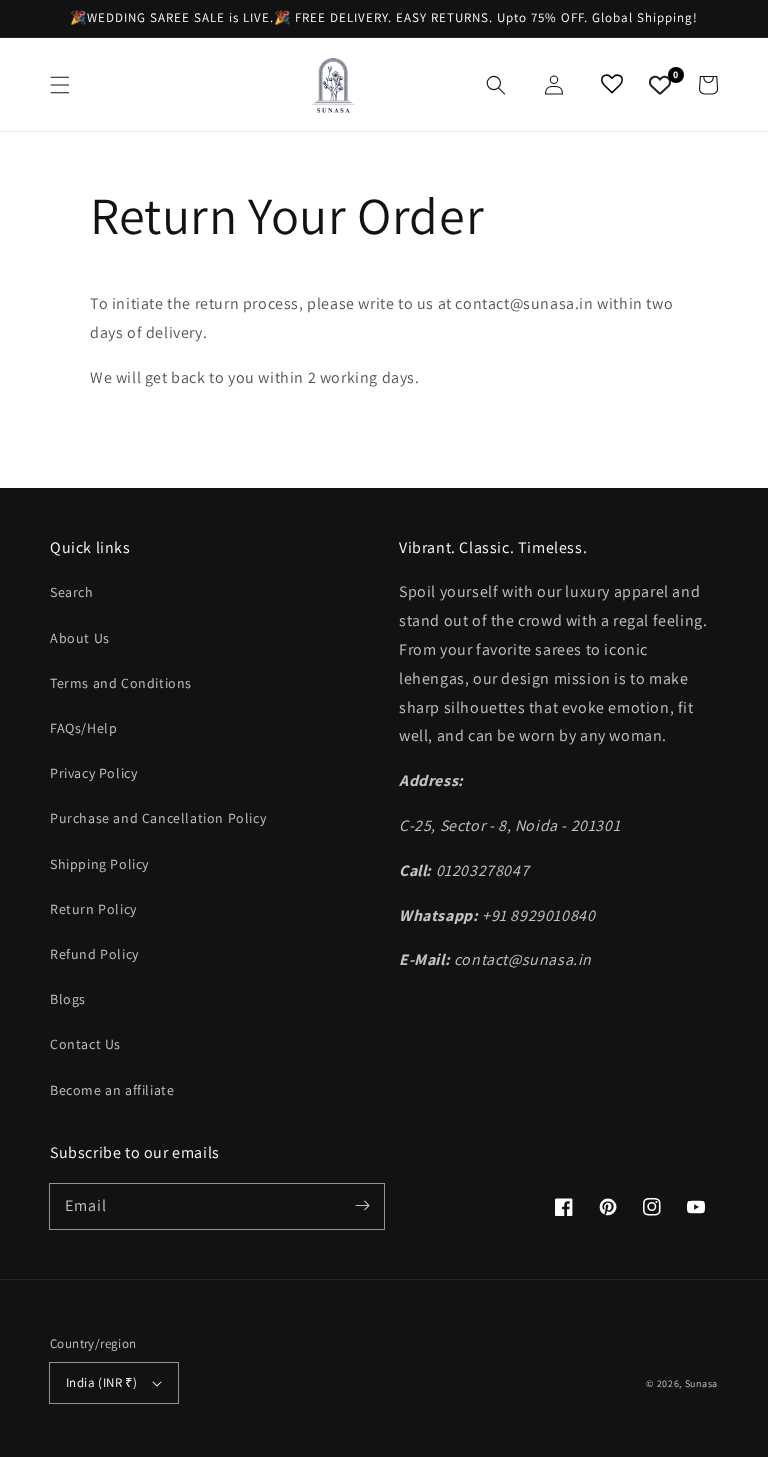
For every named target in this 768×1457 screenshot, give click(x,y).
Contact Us (85, 1044)
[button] (60, 85)
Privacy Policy (93, 773)
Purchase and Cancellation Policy (158, 818)
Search (72, 592)
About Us (80, 638)
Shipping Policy (99, 864)
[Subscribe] (362, 1206)
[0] (660, 85)
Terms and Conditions (121, 683)
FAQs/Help (83, 728)
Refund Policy (94, 954)
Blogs (68, 999)
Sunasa (701, 1383)
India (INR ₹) (101, 1382)
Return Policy (93, 909)
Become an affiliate (112, 1090)
